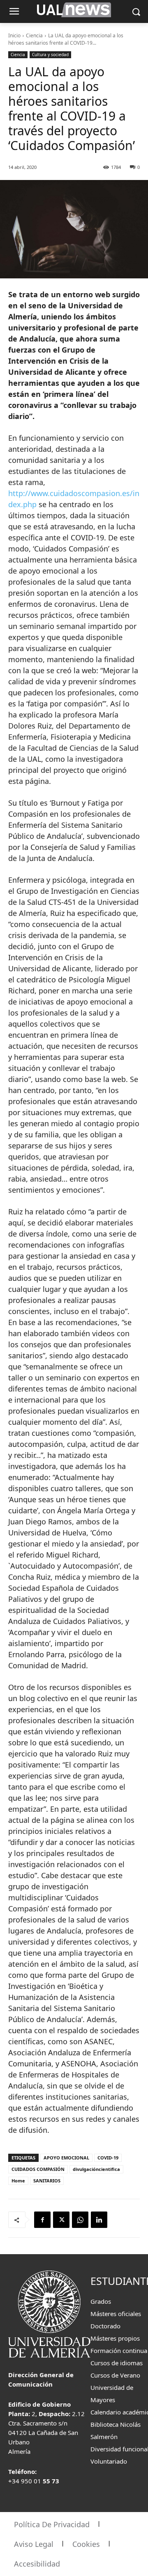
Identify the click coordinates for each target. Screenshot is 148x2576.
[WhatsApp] (80, 2220)
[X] (61, 2220)
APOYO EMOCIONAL (66, 2158)
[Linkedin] (99, 2220)
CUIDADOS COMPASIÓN (38, 2169)
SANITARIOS (47, 2181)
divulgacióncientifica (96, 2169)
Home (18, 2181)
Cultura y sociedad (50, 55)
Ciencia (34, 35)
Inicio (14, 35)
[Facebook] (42, 2220)
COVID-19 (108, 2158)
